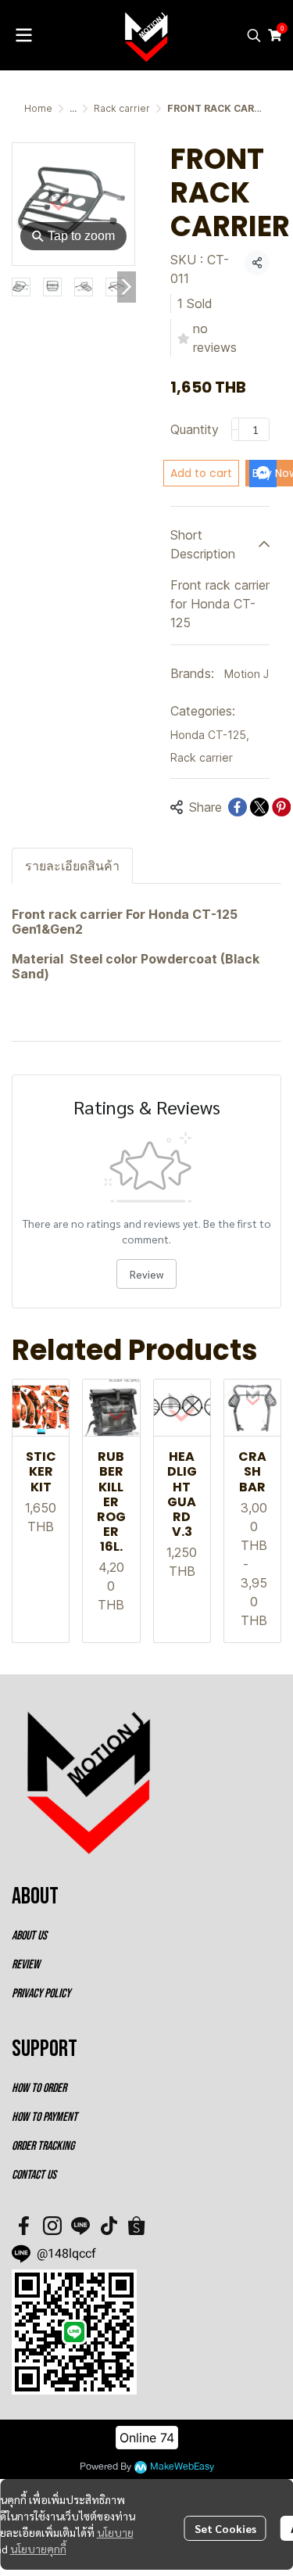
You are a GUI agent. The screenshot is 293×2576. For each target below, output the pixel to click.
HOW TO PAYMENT (45, 2117)
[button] (254, 35)
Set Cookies (225, 2528)
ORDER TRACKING (43, 2146)
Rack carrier (122, 108)
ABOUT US (29, 1936)
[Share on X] (259, 807)
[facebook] (24, 2226)
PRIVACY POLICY (41, 1994)
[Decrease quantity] (235, 429)
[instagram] (52, 2226)
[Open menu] (23, 35)
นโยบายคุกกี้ (38, 2549)
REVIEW (26, 1965)
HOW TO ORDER (39, 2088)
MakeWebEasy (182, 2467)
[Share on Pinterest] (281, 807)
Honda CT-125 (210, 735)
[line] (80, 2226)
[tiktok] (109, 2226)
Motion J (247, 674)
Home (38, 108)
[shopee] (137, 2226)
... (73, 108)
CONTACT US (34, 2175)
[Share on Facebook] (238, 807)
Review (146, 1274)
